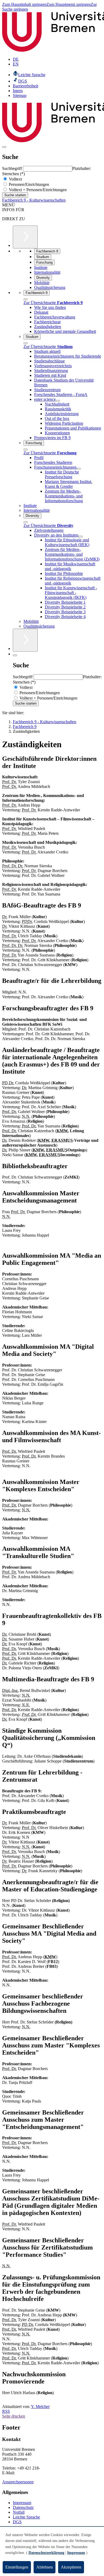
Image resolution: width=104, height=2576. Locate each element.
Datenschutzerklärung (46, 2553)
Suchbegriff (13, 168)
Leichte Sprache (26, 2517)
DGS (17, 2522)
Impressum (22, 2503)
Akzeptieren (71, 2567)
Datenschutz (23, 2507)
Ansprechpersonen (18, 2482)
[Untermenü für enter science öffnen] (58, 401)
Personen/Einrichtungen (28, 184)
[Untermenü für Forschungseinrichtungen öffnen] (79, 469)
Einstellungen (17, 2567)
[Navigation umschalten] (4, 147)
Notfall (19, 2512)
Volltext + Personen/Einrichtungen (37, 190)
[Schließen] (26, 299)
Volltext (15, 179)
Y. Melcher (40, 2407)
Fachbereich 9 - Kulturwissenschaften (34, 200)
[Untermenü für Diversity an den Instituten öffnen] (81, 537)
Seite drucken (14, 2416)
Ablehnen (45, 2567)
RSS (6, 2411)
